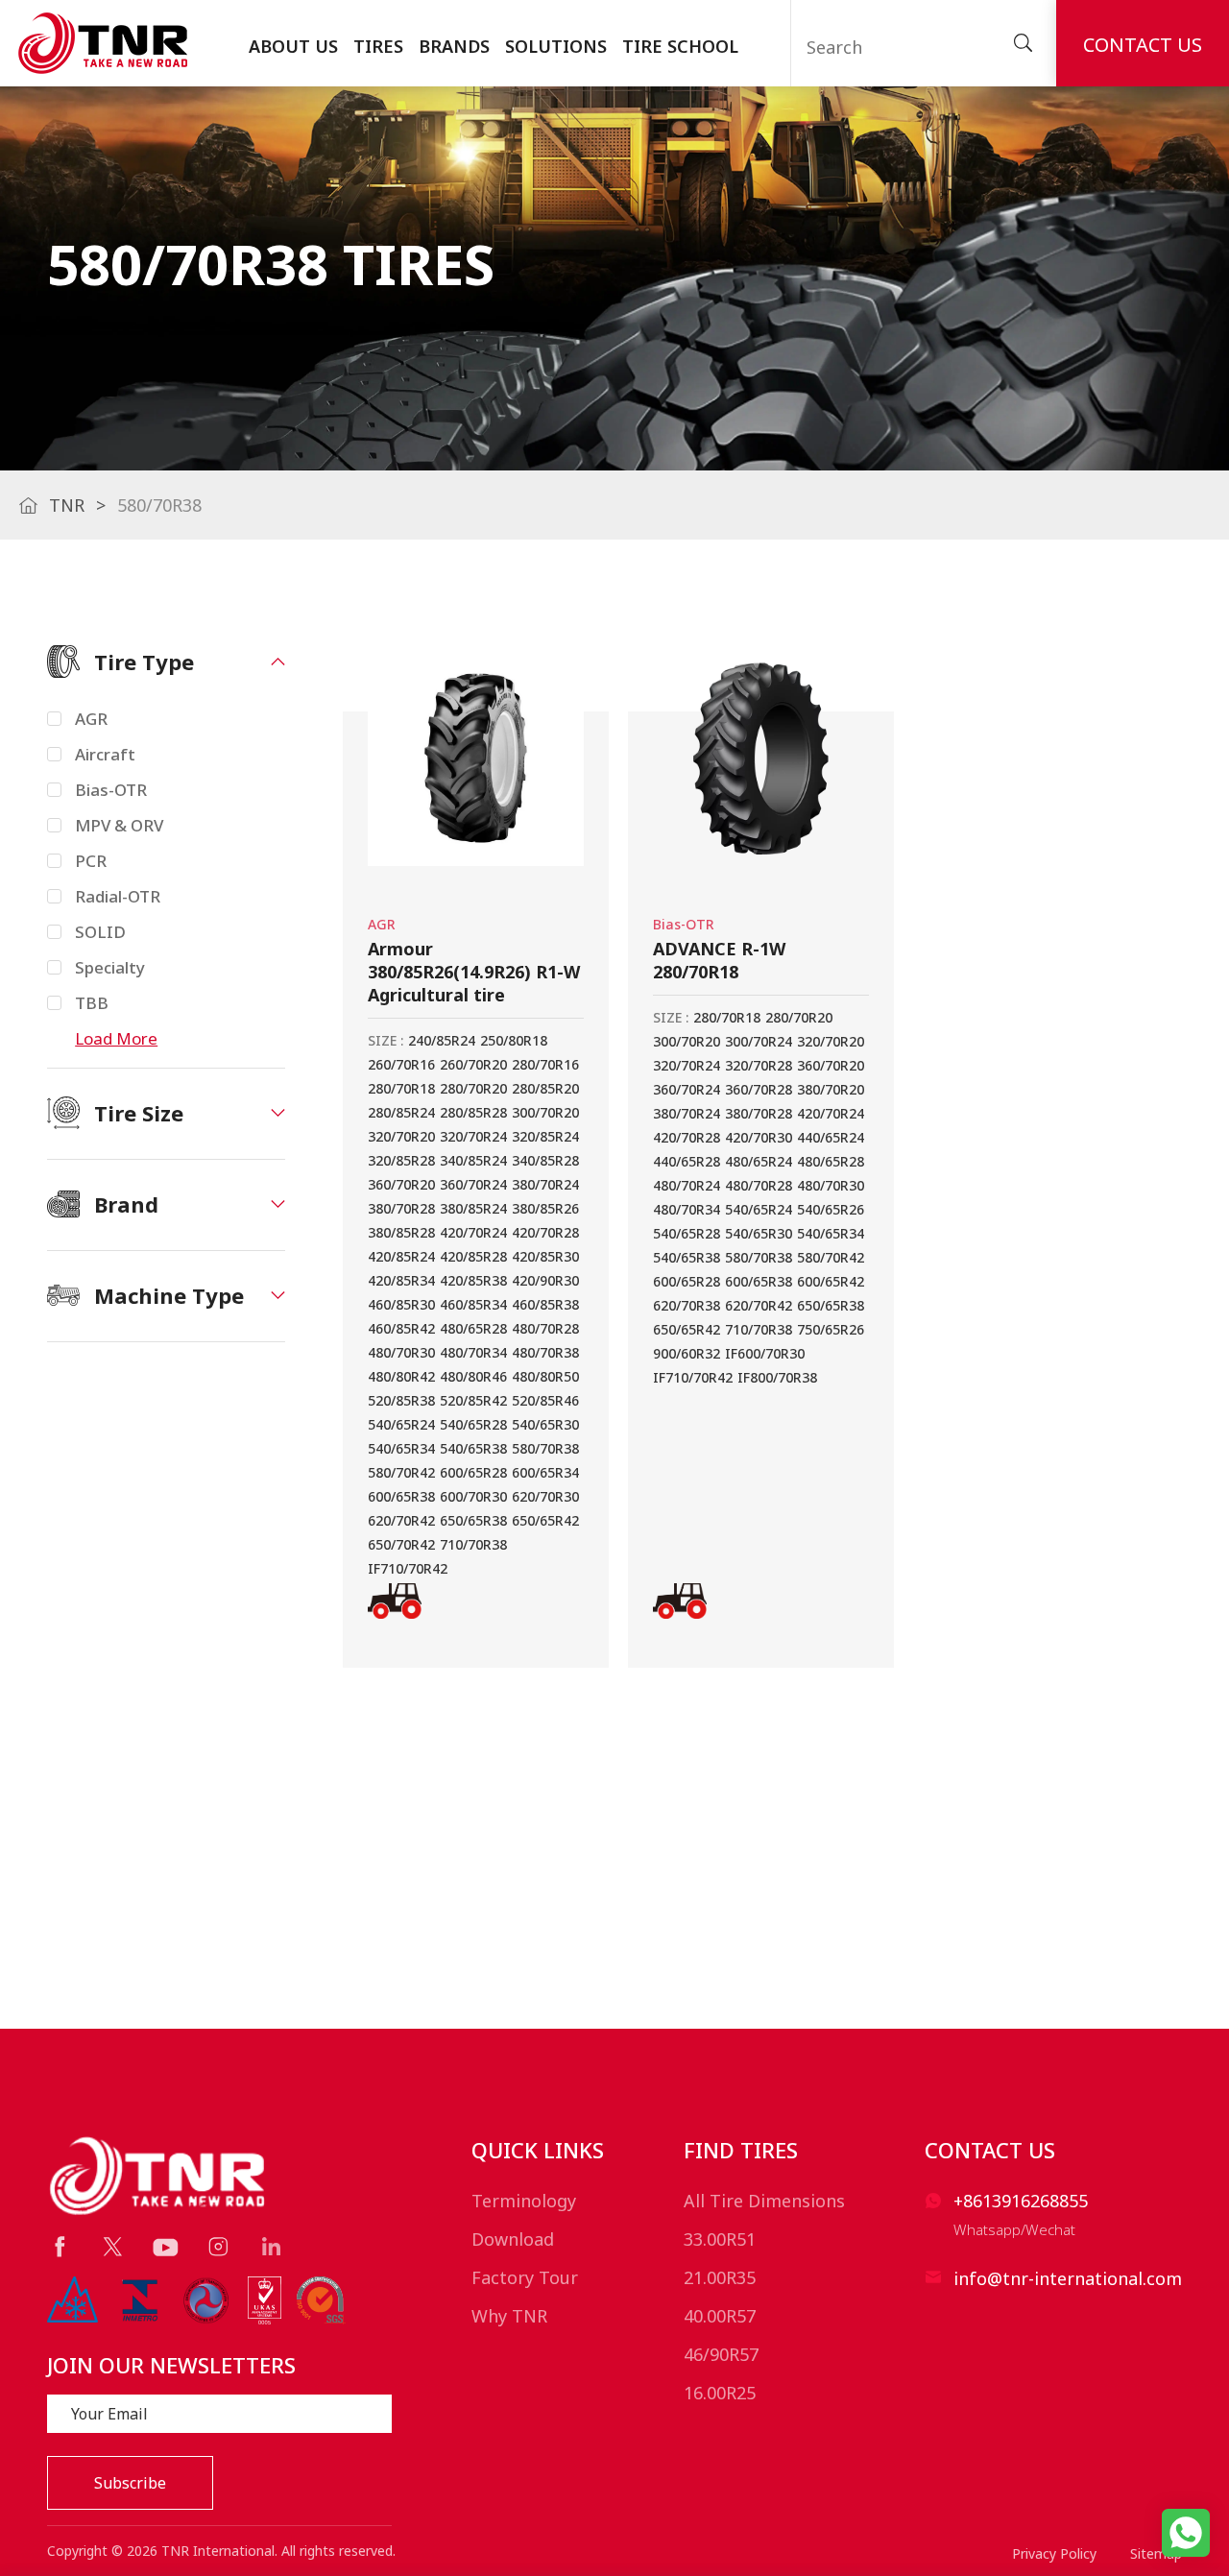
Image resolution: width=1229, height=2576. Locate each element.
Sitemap (1156, 2553)
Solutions (556, 46)
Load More (116, 1038)
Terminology (524, 2201)
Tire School (680, 46)
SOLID (100, 932)
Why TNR (509, 2316)
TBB (92, 1003)
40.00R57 (720, 2316)
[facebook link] (60, 2246)
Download (513, 2239)
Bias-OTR (111, 790)
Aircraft (105, 754)
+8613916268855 (1021, 2201)
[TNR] (103, 43)
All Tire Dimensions (764, 2201)
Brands (454, 46)
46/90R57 (721, 2354)
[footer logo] (159, 2176)
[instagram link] (218, 2246)
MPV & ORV (119, 825)
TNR (67, 505)
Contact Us (1143, 45)
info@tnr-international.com (1068, 2278)
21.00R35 (720, 2277)
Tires (378, 46)
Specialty (110, 967)
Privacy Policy (1054, 2553)
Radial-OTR (118, 896)
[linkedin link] (271, 2246)
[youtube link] (166, 2248)
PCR (91, 861)
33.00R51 (720, 2239)
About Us (293, 46)
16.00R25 (720, 2393)
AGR (91, 719)
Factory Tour (525, 2277)
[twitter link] (113, 2246)
